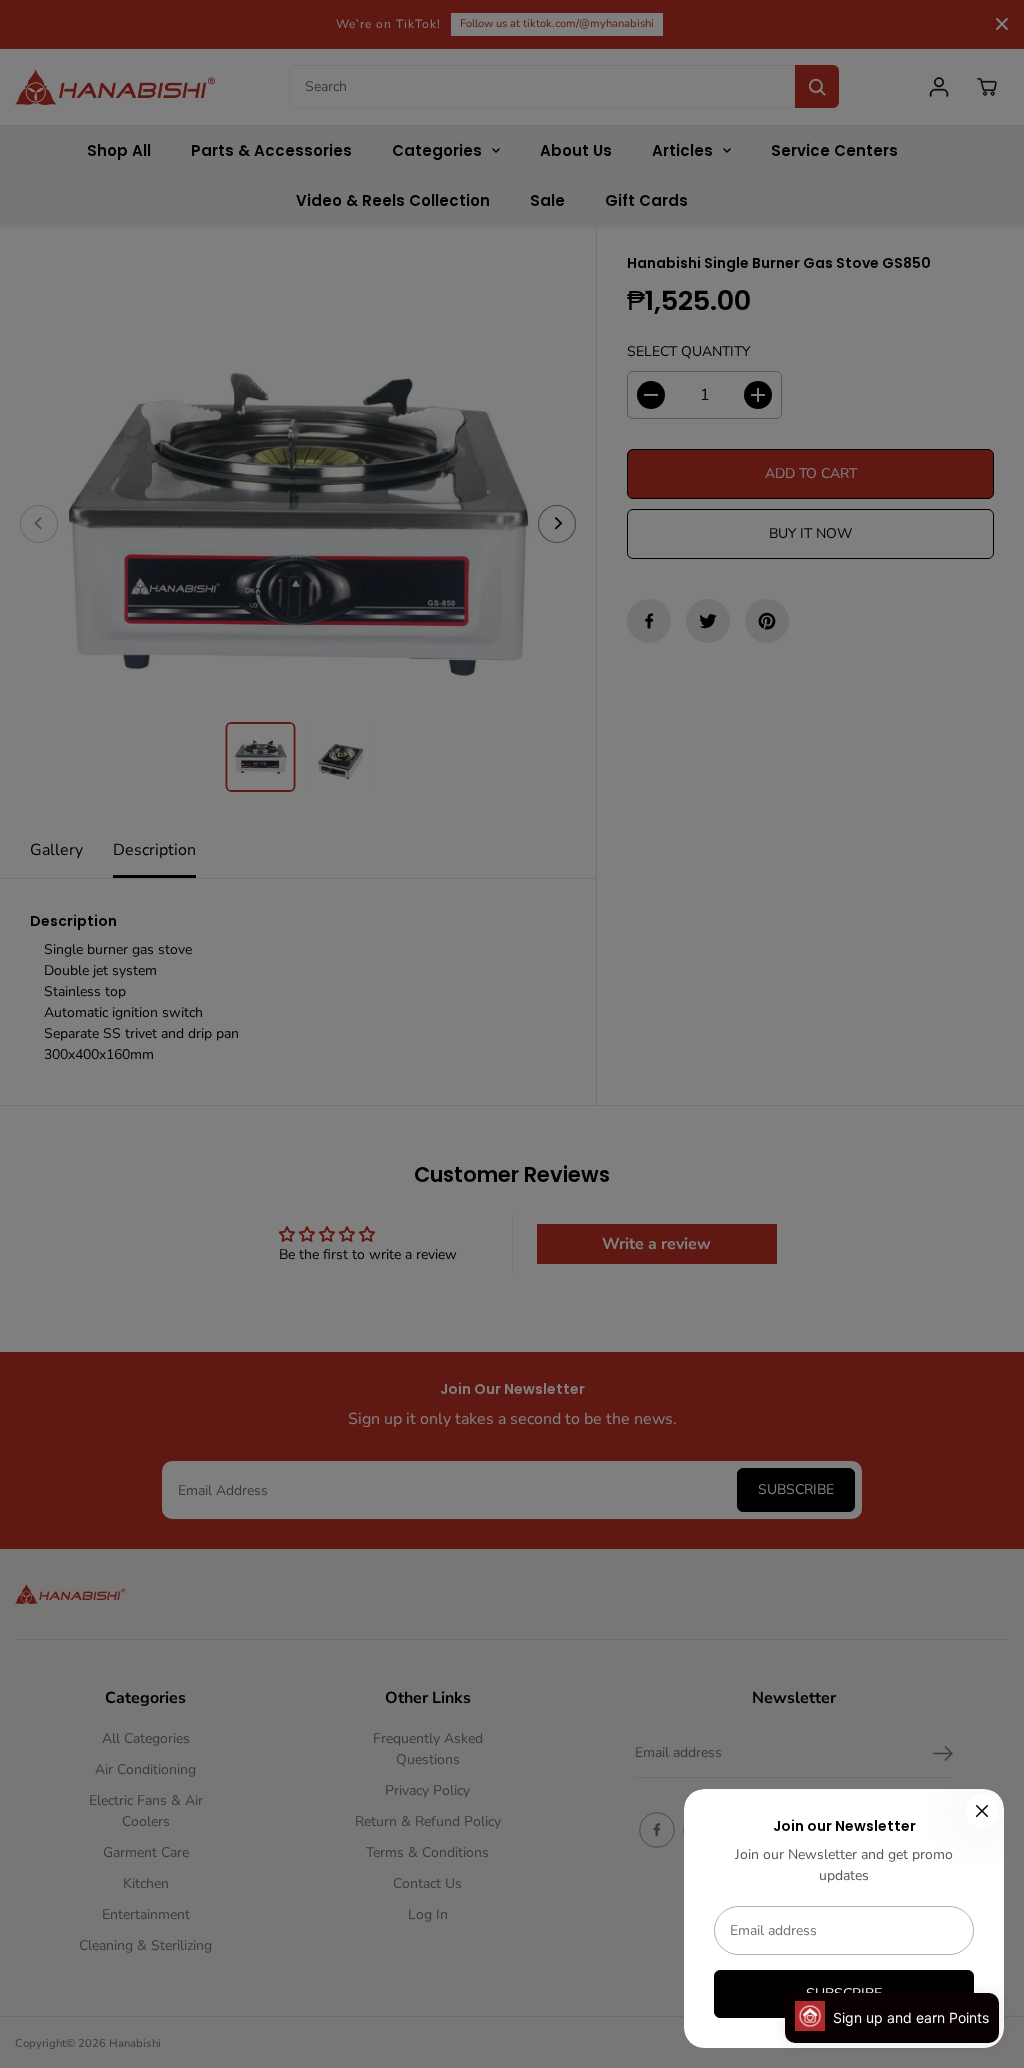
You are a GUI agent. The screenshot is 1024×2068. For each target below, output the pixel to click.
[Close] (982, 1811)
